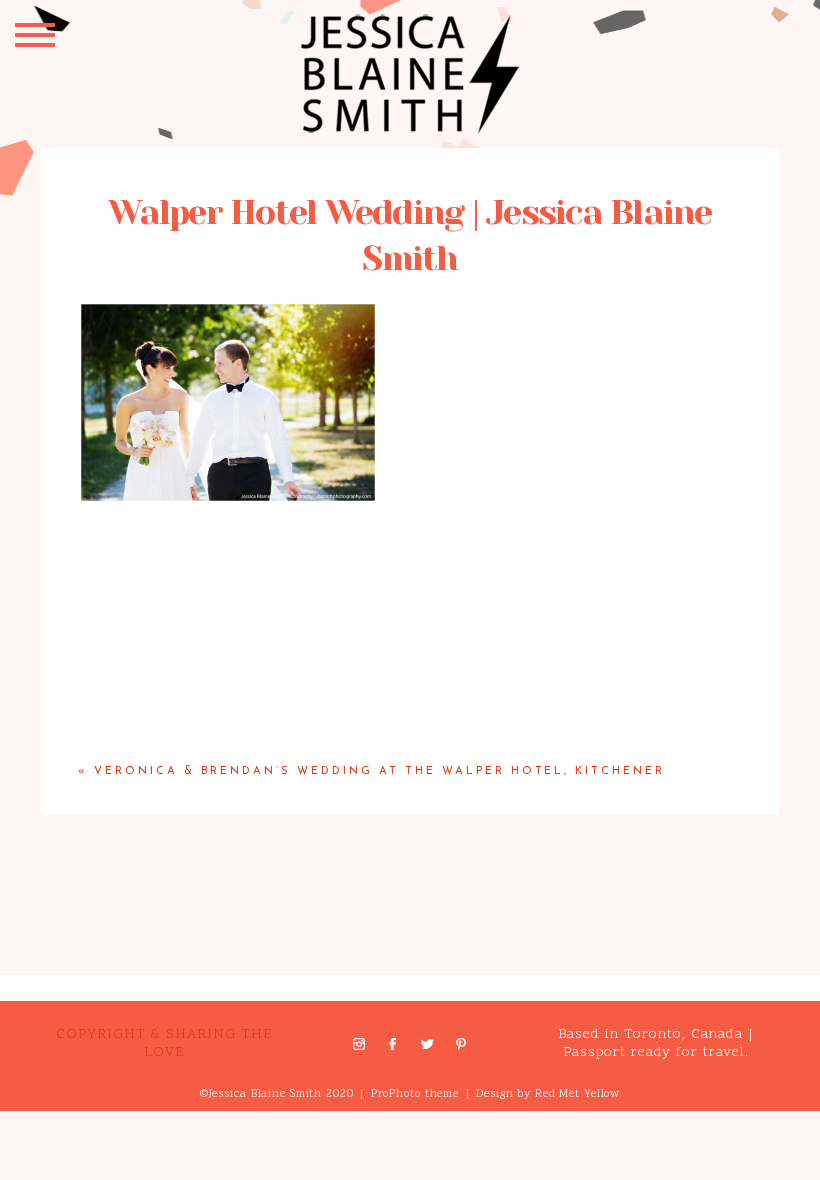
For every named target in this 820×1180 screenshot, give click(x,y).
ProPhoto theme (415, 1094)
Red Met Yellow (577, 1094)
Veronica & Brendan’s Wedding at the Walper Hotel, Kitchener (379, 771)
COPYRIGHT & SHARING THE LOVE (164, 1043)
